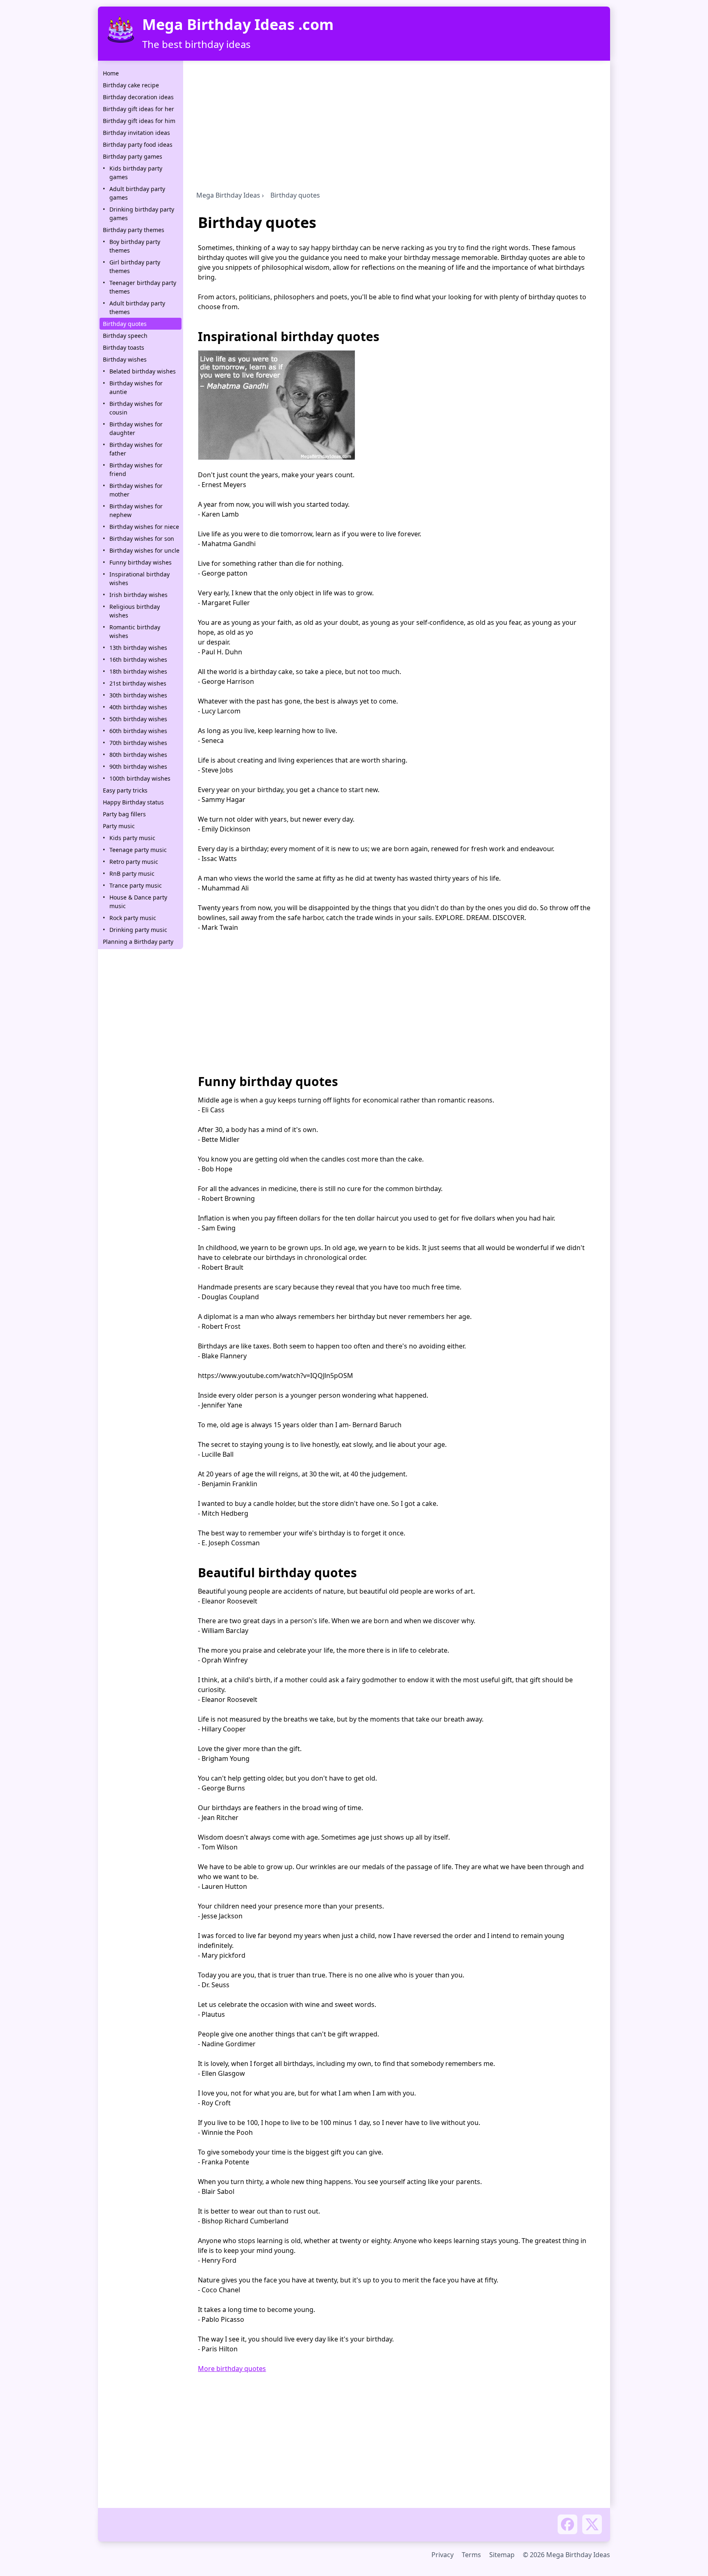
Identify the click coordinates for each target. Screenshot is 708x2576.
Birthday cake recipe (131, 85)
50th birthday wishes (138, 719)
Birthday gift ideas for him (139, 121)
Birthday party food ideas (138, 145)
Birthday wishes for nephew (136, 510)
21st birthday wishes (138, 683)
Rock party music (133, 918)
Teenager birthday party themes (143, 287)
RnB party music (132, 873)
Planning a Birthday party (138, 942)
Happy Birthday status (133, 802)
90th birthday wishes (138, 766)
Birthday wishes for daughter (136, 428)
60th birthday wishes (138, 731)
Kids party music (132, 838)
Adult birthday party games (137, 193)
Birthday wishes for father (136, 449)
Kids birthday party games (136, 173)
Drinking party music (138, 930)
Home (111, 73)
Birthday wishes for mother (136, 490)
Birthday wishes (125, 359)
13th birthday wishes (138, 648)
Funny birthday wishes (141, 562)
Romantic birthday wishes (135, 631)
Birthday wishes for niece (144, 527)
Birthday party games (133, 156)
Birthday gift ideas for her (138, 109)
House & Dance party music (138, 902)
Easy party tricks (125, 790)
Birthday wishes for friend (136, 469)
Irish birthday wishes (138, 595)
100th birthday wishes (140, 778)
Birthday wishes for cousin (136, 408)
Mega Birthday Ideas (228, 195)
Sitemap (502, 2555)
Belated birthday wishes (143, 371)
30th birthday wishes (138, 695)
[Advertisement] (397, 128)
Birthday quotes (125, 324)
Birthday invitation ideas (136, 133)
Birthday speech (125, 336)
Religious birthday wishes (135, 611)
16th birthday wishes (138, 659)
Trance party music (136, 885)
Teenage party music (138, 850)
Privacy (442, 2555)
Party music (119, 826)
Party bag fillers (124, 814)
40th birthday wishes (138, 707)
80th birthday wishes (138, 755)
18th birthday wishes (138, 671)
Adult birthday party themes (137, 307)
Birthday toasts (124, 347)
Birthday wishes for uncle (144, 550)
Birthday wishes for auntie (136, 387)
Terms (471, 2555)
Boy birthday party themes (135, 246)
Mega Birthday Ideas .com (238, 25)
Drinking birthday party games (142, 214)
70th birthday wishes (138, 743)
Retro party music (134, 862)
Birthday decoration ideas (138, 97)
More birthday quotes (232, 2369)
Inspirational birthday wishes (140, 579)
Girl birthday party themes (135, 266)
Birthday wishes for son (142, 539)
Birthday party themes (134, 230)
